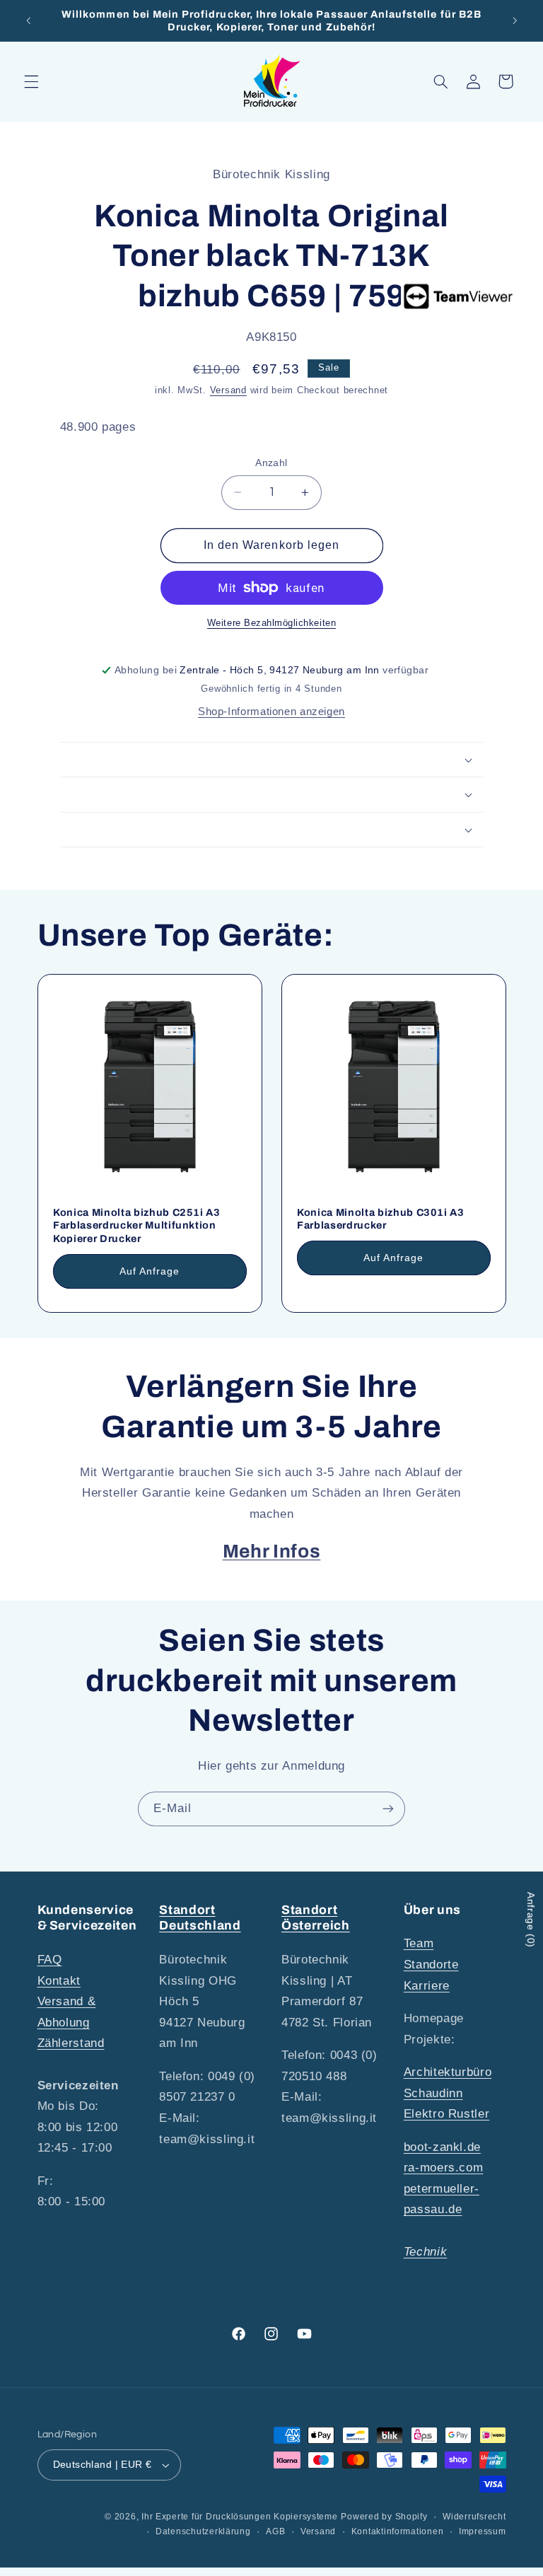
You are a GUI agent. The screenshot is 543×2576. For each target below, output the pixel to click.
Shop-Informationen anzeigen (271, 712)
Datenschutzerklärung (203, 2531)
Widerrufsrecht (474, 2517)
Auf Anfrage (149, 1271)
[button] (31, 81)
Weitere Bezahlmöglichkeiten (271, 623)
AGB (275, 2531)
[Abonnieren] (388, 1809)
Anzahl (271, 463)
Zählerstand (71, 2043)
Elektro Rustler (446, 2114)
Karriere (427, 1986)
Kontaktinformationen (398, 2531)
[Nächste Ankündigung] (515, 21)
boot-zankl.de (442, 2147)
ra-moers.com (444, 2168)
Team (419, 1943)
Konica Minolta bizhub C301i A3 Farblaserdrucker (381, 1219)
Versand (228, 390)
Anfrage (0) (531, 1920)
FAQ (50, 1960)
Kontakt (59, 1981)
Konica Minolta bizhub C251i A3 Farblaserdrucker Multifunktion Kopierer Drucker (137, 1225)
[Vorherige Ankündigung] (28, 21)
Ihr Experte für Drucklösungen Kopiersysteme (240, 2517)
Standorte (431, 1965)
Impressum (483, 2531)
